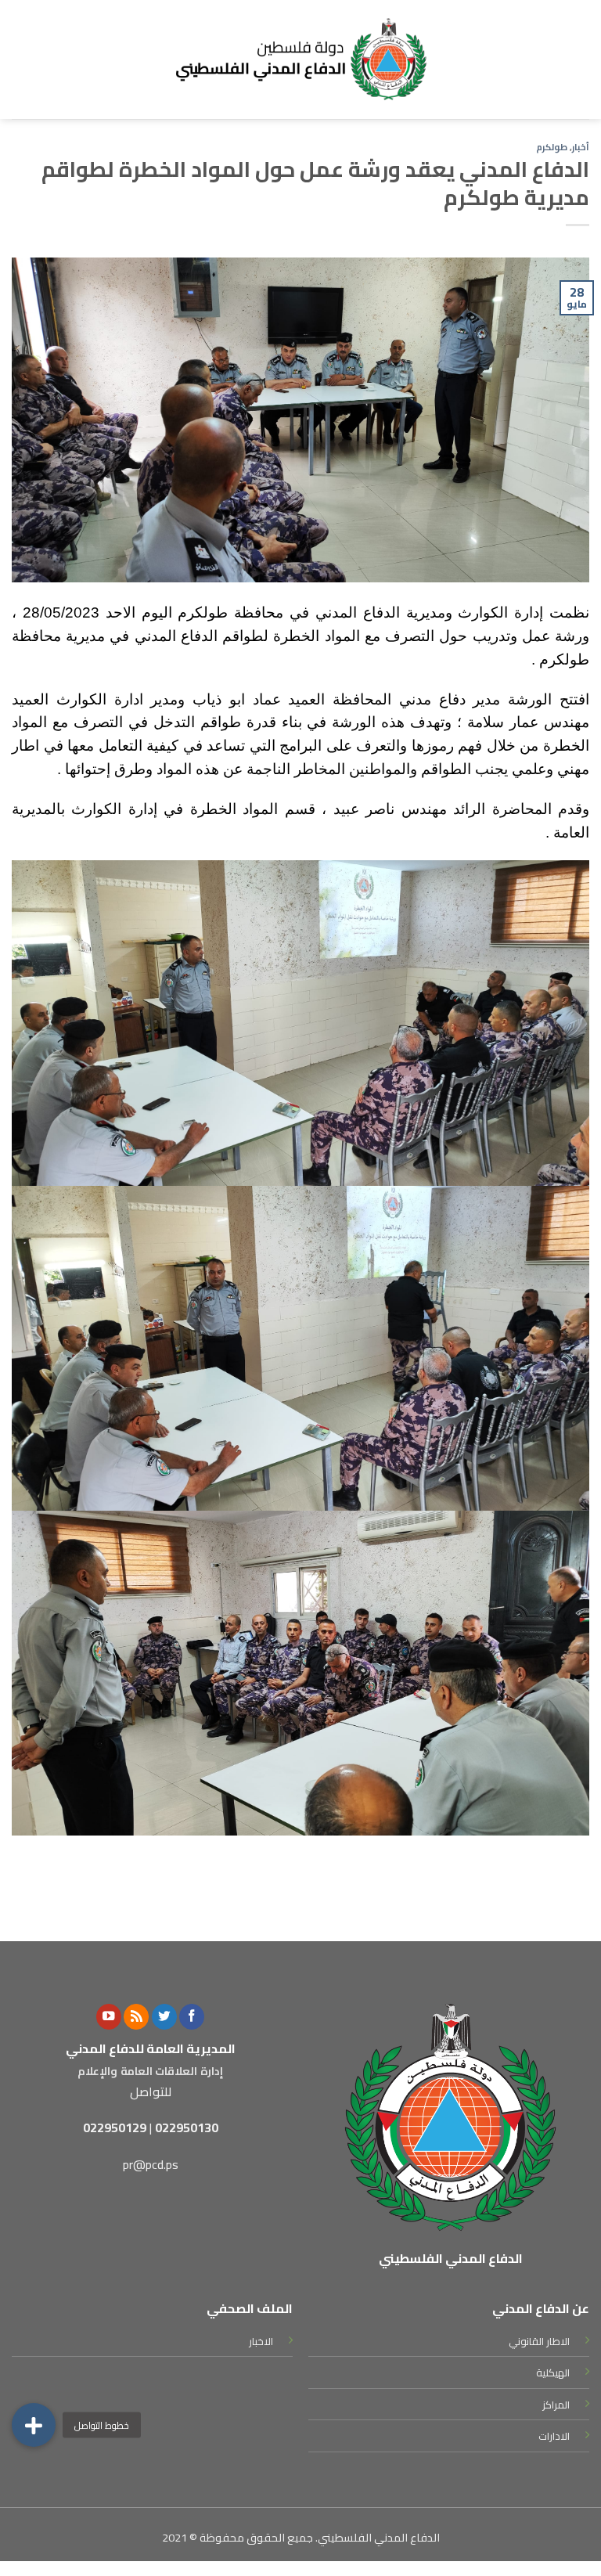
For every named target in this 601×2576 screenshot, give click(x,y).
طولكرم (552, 147)
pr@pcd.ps (151, 2164)
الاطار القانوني (539, 2341)
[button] (34, 2419)
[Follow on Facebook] (192, 2017)
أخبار (581, 147)
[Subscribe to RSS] (136, 2017)
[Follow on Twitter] (164, 2017)
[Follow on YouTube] (109, 2017)
